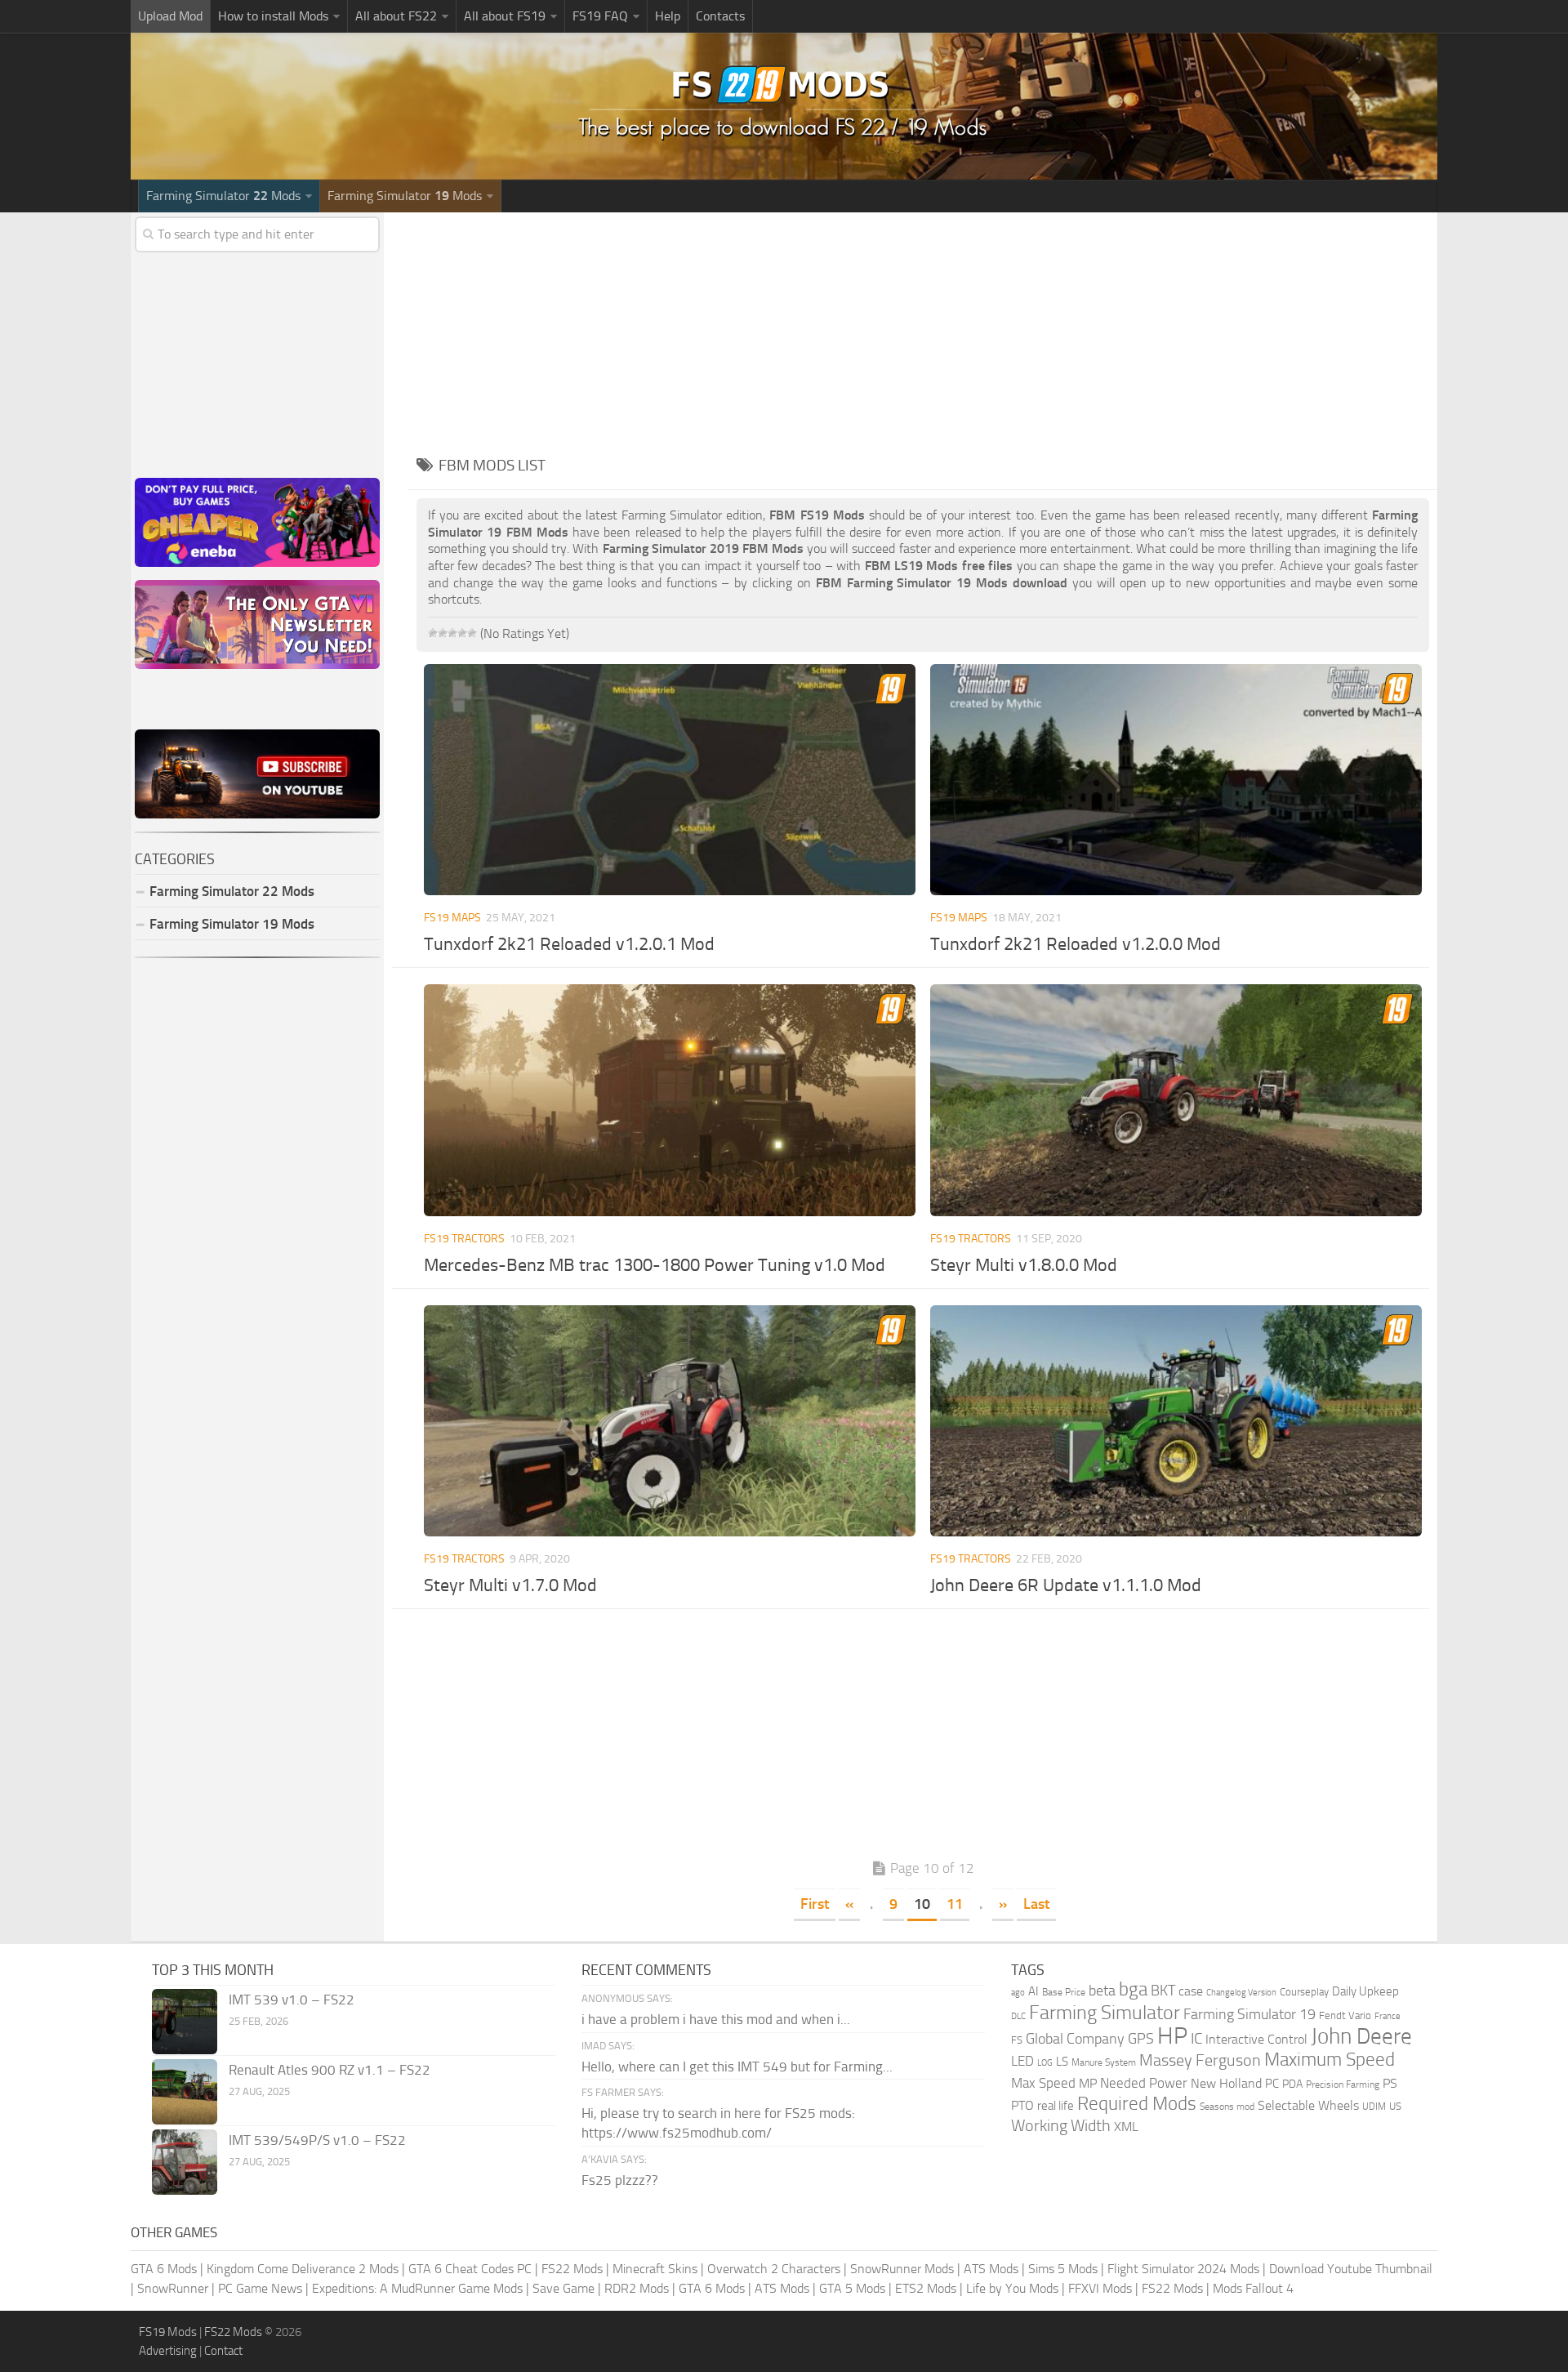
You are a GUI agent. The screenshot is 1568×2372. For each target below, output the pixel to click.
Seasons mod (1227, 2107)
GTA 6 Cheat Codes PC (470, 2269)
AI (1033, 1991)
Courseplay (1304, 1992)
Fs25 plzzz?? (620, 2180)
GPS (1141, 2039)
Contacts (720, 16)
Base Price (1064, 1992)
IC (1196, 2038)
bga (1133, 1989)
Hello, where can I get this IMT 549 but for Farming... (737, 2067)
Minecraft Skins (655, 2269)
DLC (1018, 2016)
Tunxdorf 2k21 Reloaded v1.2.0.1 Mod (569, 944)
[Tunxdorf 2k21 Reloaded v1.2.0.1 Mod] (669, 780)
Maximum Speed (1330, 2060)
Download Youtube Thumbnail (1351, 2269)
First (815, 1904)
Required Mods (1137, 2104)
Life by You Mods (1012, 2288)
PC (1272, 2084)
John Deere (1361, 2036)
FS (1017, 2040)
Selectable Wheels (1308, 2105)
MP (1088, 2083)
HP (1172, 2036)
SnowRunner (173, 2288)
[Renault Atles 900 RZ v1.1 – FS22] (185, 2092)
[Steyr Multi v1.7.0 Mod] (669, 1421)
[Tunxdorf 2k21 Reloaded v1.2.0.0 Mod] (1176, 780)
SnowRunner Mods (902, 2269)
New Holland (1226, 2084)
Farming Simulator (1105, 2013)
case (1191, 1991)
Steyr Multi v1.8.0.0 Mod (1024, 1265)
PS (1390, 2083)
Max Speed (1043, 2083)
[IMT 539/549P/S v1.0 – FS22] (185, 2162)
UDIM (1374, 2107)
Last (1036, 1904)
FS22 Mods (572, 2269)
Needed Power (1144, 2083)
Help (668, 16)
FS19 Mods (168, 2332)
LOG (1045, 2063)
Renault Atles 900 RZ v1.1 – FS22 (330, 2070)
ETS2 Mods (926, 2288)
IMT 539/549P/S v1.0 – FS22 (317, 2140)
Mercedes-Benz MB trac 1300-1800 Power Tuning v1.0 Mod (655, 1265)
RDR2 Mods (637, 2288)
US (1395, 2106)
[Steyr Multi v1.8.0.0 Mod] (1176, 1100)
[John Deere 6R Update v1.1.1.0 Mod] (1176, 1421)
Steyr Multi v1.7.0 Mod (510, 1585)
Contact (223, 2351)
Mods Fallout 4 (1253, 2288)
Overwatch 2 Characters (774, 2269)
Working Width (1061, 2126)
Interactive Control (1256, 2040)
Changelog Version (1241, 1993)
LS (1062, 2062)
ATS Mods (991, 2269)
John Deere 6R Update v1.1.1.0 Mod (1066, 1585)
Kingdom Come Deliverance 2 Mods (303, 2269)
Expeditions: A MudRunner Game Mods (417, 2288)
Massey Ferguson (1200, 2060)
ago (1018, 1993)
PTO (1022, 2105)
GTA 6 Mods (164, 2269)
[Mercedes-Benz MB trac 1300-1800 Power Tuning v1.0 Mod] (669, 1100)
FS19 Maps (452, 918)
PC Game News (260, 2288)
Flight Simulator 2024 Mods (1183, 2269)
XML (1126, 2127)
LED (1022, 2061)
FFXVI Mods (1100, 2288)
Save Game (563, 2288)
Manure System (1104, 2062)
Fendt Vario (1345, 2015)
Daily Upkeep (1365, 1991)
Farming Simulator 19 (1249, 2014)
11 (955, 1904)
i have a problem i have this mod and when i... (716, 2019)
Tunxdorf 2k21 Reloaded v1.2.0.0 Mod (1076, 944)
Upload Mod (170, 16)
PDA (1292, 2084)
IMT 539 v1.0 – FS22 (292, 2000)
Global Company (1075, 2039)
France (1388, 2016)
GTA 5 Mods (852, 2288)
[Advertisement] (923, 327)
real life (1056, 2106)
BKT (1163, 1991)
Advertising (168, 2351)
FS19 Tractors (464, 1239)
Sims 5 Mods (1063, 2269)
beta (1102, 1991)
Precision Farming (1343, 2084)
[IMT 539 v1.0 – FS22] (185, 2022)
